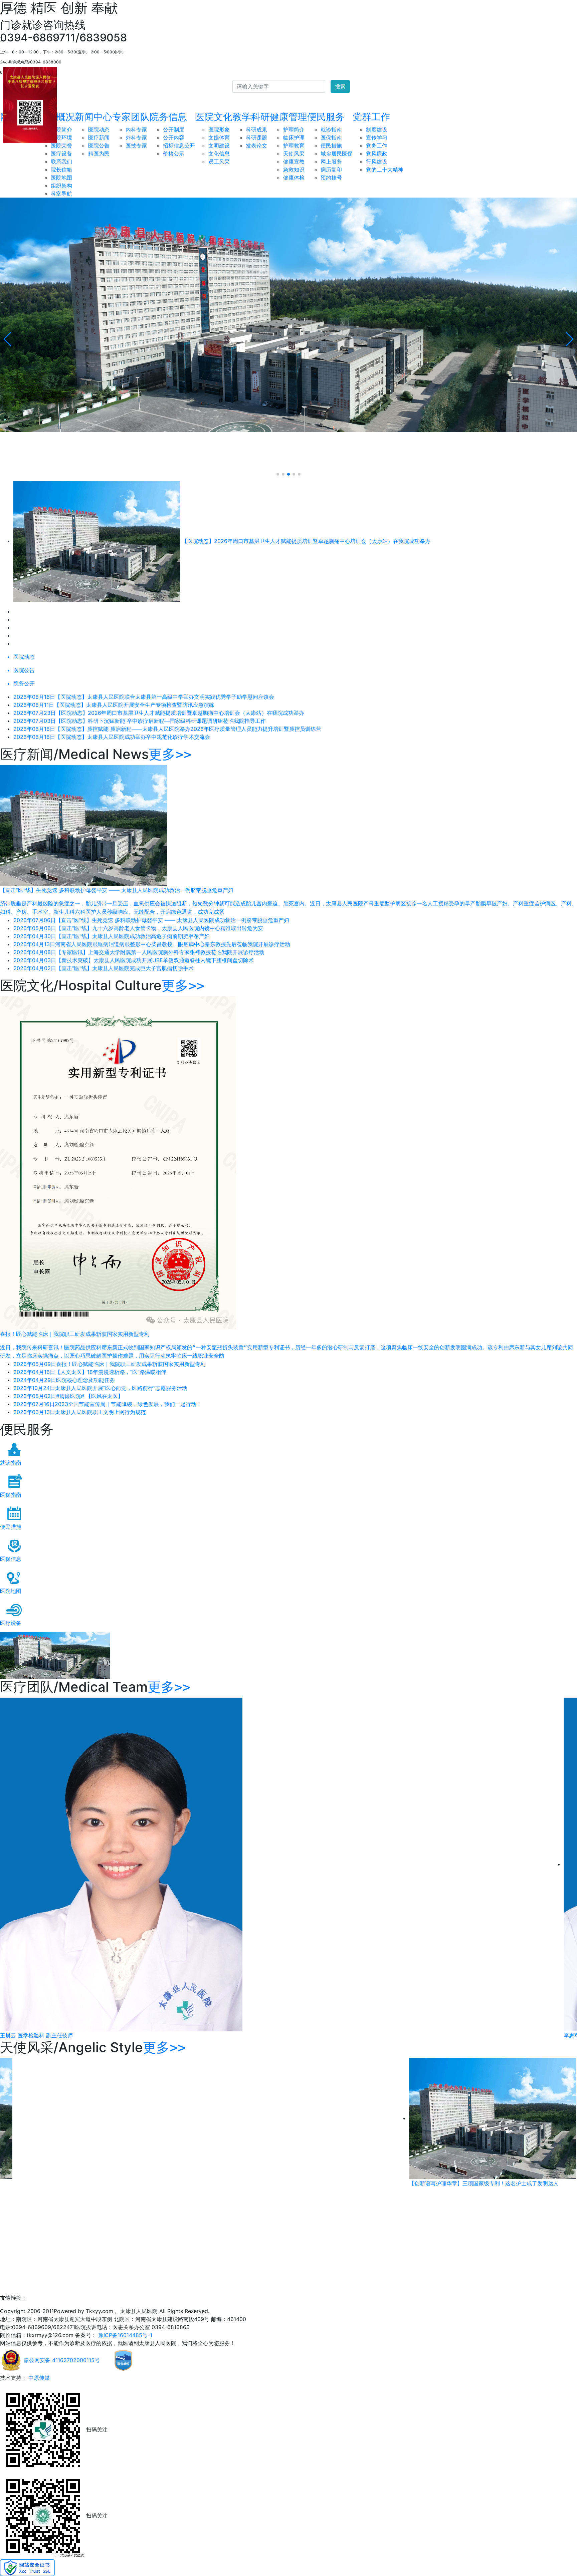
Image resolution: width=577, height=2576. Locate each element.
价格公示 (174, 154)
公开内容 (174, 137)
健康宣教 (294, 162)
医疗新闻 (99, 137)
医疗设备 (61, 154)
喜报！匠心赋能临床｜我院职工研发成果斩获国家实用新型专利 (110, 1364)
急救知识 (294, 170)
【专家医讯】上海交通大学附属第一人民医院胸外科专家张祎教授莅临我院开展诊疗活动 (139, 952)
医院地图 (61, 178)
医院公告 (99, 146)
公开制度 (174, 129)
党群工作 (371, 117)
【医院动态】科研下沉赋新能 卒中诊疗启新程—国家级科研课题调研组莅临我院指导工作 (140, 721)
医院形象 (219, 129)
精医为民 (99, 154)
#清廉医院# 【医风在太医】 (68, 1396)
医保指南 (331, 137)
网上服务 (331, 162)
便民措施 (331, 146)
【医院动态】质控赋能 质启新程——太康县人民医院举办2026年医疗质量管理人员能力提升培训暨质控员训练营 (167, 729)
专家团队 (131, 117)
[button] (8, 339)
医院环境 (61, 137)
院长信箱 (61, 170)
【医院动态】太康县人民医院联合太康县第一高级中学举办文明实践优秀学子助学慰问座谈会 (144, 697)
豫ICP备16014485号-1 (124, 2335)
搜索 (340, 86)
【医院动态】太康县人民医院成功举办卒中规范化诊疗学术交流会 (112, 737)
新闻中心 (93, 117)
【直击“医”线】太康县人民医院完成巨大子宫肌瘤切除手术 (104, 968)
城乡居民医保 (337, 154)
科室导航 (61, 194)
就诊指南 (331, 129)
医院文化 (214, 117)
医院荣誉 (61, 146)
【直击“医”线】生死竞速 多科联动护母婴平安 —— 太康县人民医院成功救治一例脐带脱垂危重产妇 (151, 920)
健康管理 (288, 117)
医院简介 (61, 129)
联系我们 (61, 162)
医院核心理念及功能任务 (64, 1380)
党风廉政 (377, 154)
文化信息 (219, 154)
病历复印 (331, 170)
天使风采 (294, 154)
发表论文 (256, 146)
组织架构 (61, 186)
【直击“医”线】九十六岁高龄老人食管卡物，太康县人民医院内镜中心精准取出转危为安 (138, 928)
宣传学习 (377, 137)
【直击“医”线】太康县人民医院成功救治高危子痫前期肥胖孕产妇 (112, 936)
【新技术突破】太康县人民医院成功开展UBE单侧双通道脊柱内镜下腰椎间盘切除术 (134, 960)
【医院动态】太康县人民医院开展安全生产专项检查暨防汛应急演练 (114, 705)
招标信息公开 (179, 146)
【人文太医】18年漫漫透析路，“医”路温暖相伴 (90, 1372)
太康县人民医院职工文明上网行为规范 (80, 1412)
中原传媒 (38, 2378)
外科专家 (136, 137)
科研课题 (256, 137)
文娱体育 (219, 137)
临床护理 (294, 137)
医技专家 (136, 146)
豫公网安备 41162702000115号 (61, 2360)
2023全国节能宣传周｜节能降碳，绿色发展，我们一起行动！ (108, 1404)
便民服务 (326, 117)
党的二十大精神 (385, 170)
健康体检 (294, 178)
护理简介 (294, 129)
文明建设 (219, 146)
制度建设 (377, 129)
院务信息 (168, 117)
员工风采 (219, 162)
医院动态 (99, 129)
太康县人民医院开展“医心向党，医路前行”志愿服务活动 (100, 1388)
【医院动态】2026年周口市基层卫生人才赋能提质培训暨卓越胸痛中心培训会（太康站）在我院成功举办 (159, 713)
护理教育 (294, 146)
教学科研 (251, 117)
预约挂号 (331, 178)
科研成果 (256, 129)
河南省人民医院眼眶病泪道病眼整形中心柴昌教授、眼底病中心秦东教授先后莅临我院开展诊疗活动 (152, 944)
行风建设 (377, 162)
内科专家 (136, 129)
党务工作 (377, 146)
